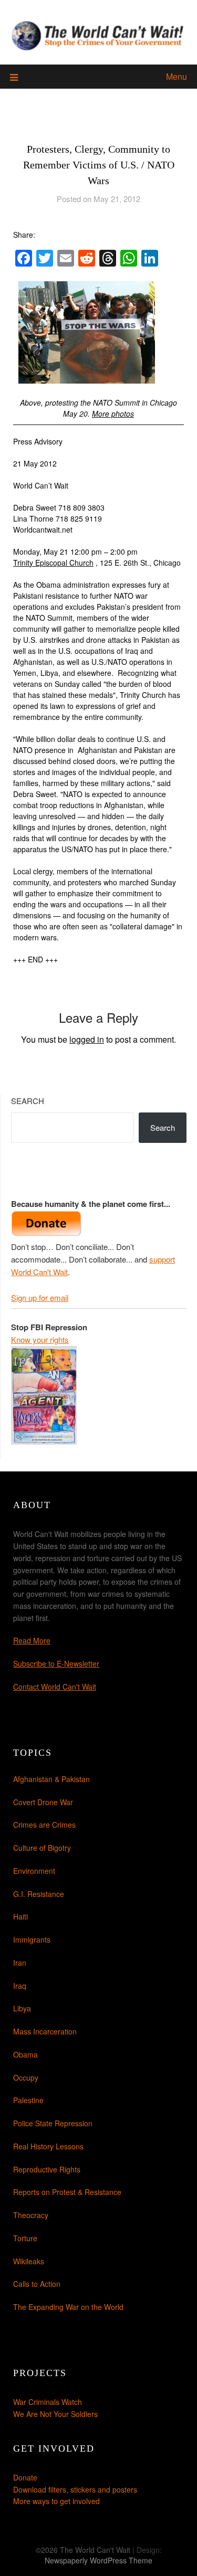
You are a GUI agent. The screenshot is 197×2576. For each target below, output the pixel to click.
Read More (32, 1640)
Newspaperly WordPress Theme (98, 2560)
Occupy (26, 2077)
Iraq (20, 1986)
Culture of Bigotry (42, 1848)
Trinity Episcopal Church (53, 563)
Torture (25, 2238)
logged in (87, 1039)
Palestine (28, 2100)
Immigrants (32, 1939)
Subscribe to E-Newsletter (56, 1663)
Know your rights (40, 1339)
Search (28, 1101)
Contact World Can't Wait (55, 1687)
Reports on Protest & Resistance (67, 2192)
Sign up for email (40, 1297)
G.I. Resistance (39, 1894)
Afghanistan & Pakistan (51, 1779)
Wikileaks (29, 2261)
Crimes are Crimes (44, 1825)
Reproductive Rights (47, 2169)
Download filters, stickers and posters (75, 2489)
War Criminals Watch (48, 2402)
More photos (113, 414)
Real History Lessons (48, 2146)
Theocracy (31, 2215)
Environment (34, 1871)
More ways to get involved (56, 2501)
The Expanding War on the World (68, 2307)
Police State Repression (53, 2123)
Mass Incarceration (45, 2031)
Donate (25, 2477)
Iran (20, 1963)
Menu (177, 76)
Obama (25, 2054)
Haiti (20, 1916)
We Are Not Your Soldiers (55, 2414)
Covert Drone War (43, 1802)
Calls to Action (37, 2284)
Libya (22, 2008)
